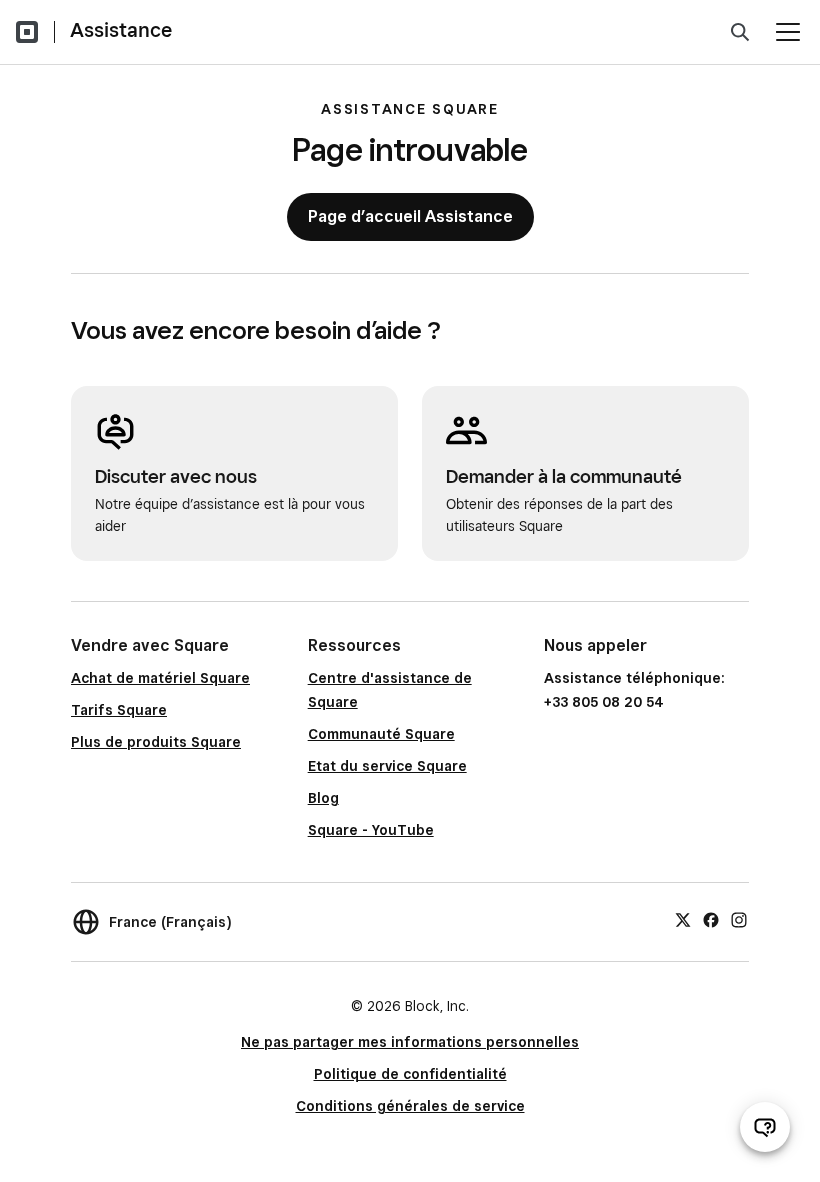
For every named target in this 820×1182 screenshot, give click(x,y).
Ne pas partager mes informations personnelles (410, 1042)
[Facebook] (711, 919)
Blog (323, 798)
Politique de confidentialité (410, 1074)
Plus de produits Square (156, 742)
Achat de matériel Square (160, 678)
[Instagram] (739, 919)
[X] (683, 919)
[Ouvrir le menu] (788, 32)
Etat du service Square (387, 766)
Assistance (121, 30)
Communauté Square (381, 734)
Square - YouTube (371, 830)
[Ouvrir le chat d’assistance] (765, 1127)
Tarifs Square (119, 710)
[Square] (27, 32)
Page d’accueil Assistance (410, 216)
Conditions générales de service (410, 1106)
